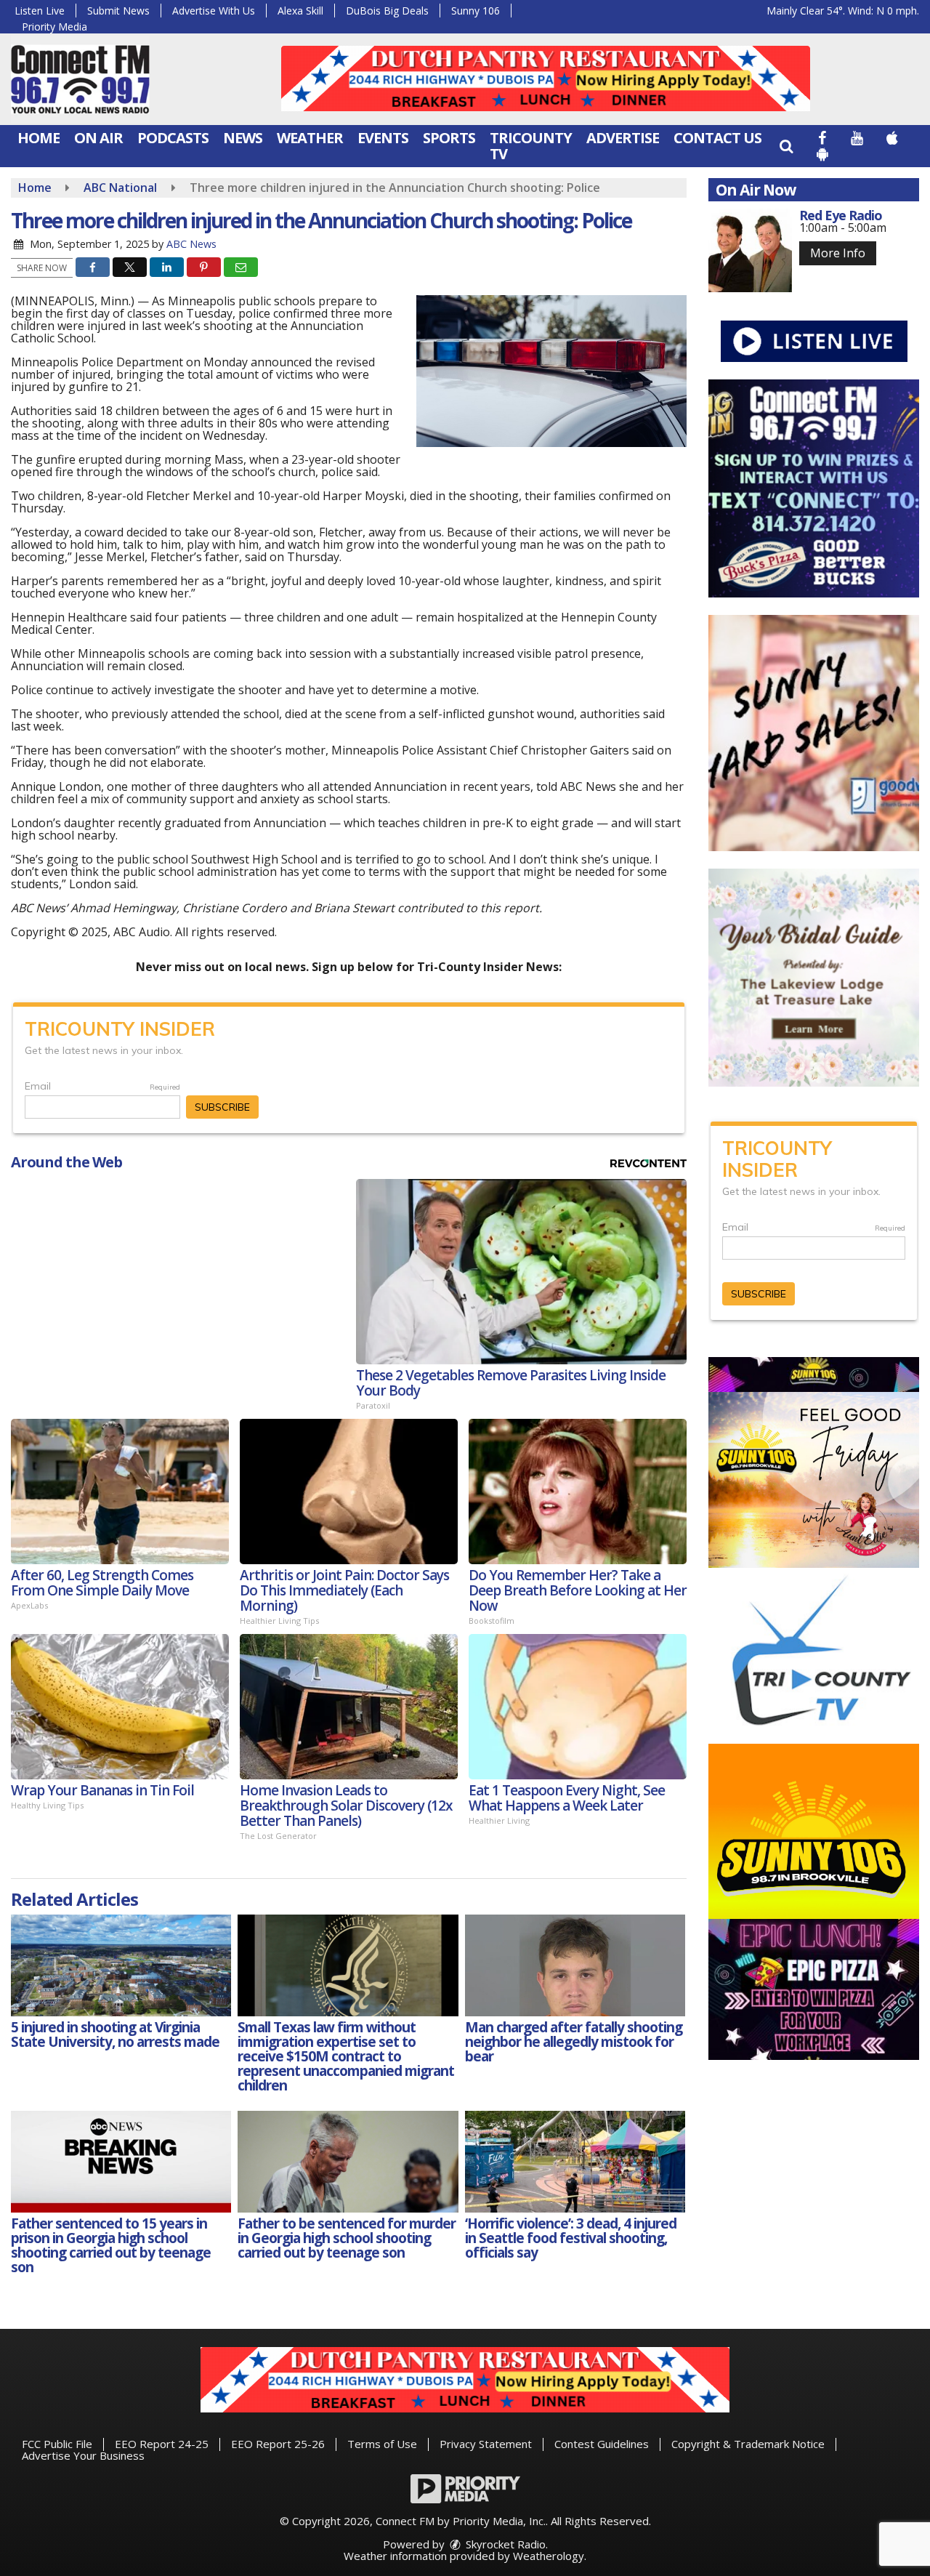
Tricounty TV (531, 146)
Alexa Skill (300, 11)
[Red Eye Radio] (750, 250)
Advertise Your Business (83, 2455)
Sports (449, 138)
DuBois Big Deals (387, 11)
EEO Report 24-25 (162, 2444)
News (243, 138)
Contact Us (717, 138)
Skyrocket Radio (504, 2544)
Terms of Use (382, 2444)
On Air (98, 138)
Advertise (623, 138)
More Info (838, 253)
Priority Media (54, 27)
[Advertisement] (546, 79)
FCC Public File (57, 2444)
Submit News (118, 11)
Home (39, 138)
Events (383, 138)
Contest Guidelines (602, 2444)
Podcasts (173, 138)
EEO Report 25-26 (278, 2444)
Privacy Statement (486, 2444)
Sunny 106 (476, 11)
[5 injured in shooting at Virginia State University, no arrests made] (121, 1965)
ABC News (191, 244)
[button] (786, 146)
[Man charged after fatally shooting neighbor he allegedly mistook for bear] (575, 1965)
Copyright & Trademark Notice (748, 2444)
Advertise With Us (214, 11)
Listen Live (40, 11)
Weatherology (549, 2556)
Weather (310, 138)
